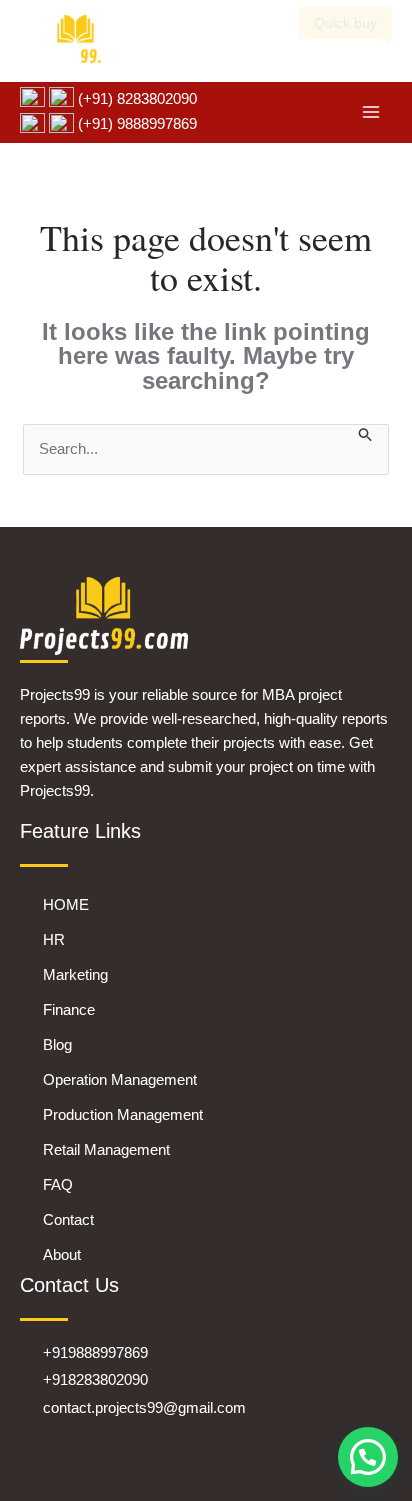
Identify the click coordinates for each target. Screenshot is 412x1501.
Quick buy (345, 23)
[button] (368, 1457)
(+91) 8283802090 (135, 98)
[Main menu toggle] (371, 112)
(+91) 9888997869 (135, 123)
